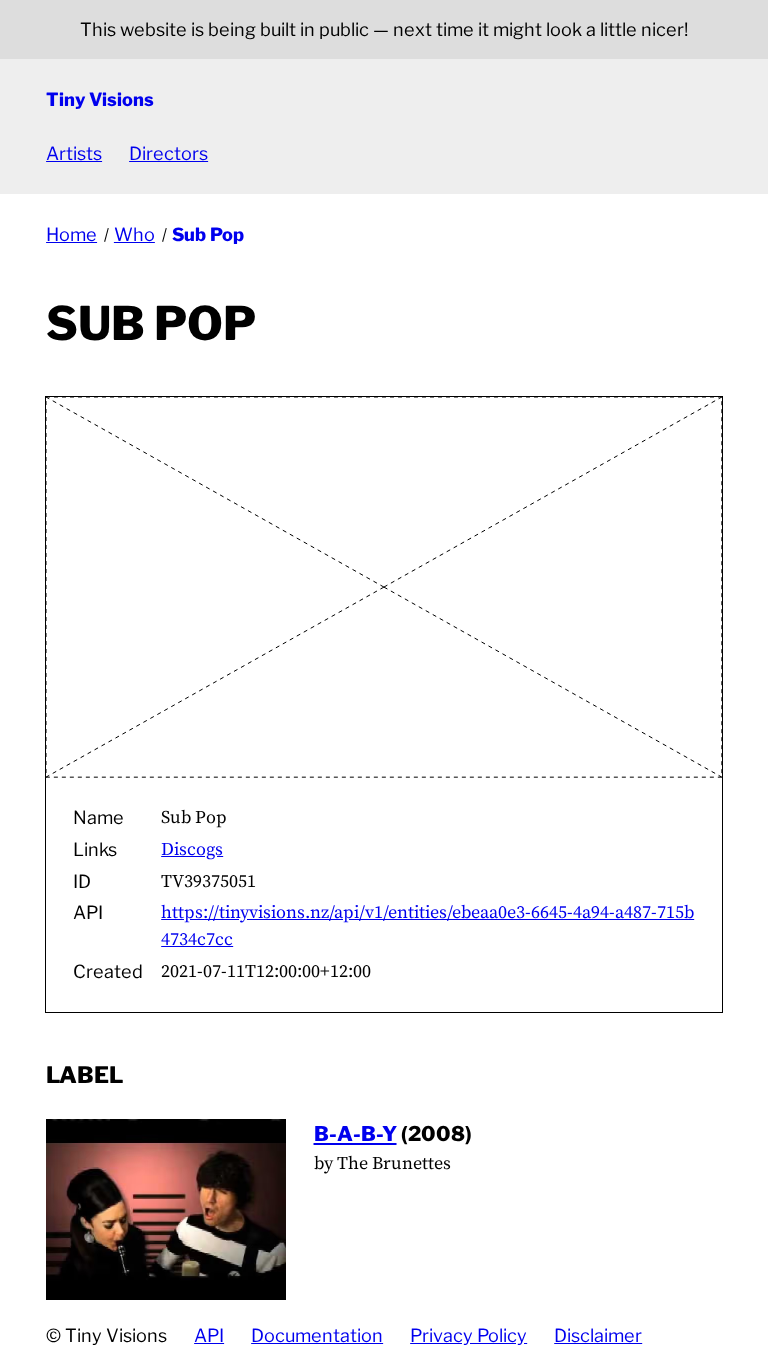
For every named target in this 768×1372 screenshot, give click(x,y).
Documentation (317, 1335)
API (209, 1335)
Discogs (192, 849)
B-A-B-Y (355, 1133)
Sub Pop (208, 234)
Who (134, 234)
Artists (74, 153)
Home (71, 234)
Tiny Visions (100, 99)
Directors (168, 153)
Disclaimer (598, 1335)
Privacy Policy (468, 1335)
